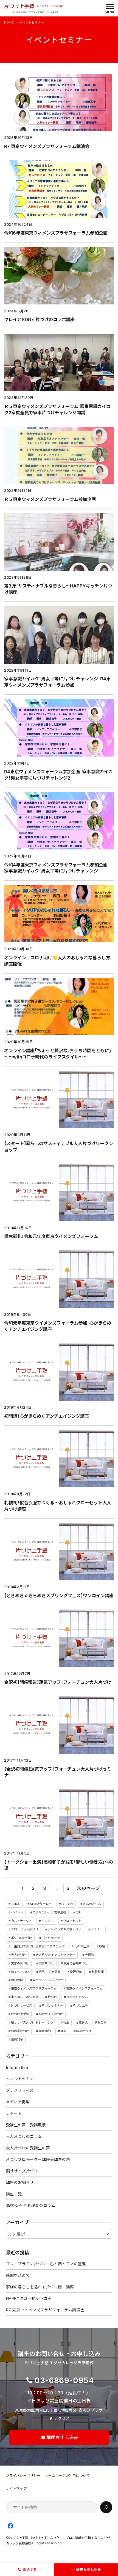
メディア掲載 (18, 2102)
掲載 (57, 1972)
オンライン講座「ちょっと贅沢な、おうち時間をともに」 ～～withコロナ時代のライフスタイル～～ (59, 1054)
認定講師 (45, 2031)
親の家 (102, 2022)
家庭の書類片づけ (76, 1963)
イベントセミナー (22, 2079)
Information (17, 2067)
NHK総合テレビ (41, 1904)
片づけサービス (22, 2006)
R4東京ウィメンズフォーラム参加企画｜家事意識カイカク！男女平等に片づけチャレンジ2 (58, 775)
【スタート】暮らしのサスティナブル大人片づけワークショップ (58, 1147)
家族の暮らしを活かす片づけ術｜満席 (40, 2287)
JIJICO (16, 1904)
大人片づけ (19, 1955)
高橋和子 (17, 2039)
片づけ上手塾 (20, 2014)
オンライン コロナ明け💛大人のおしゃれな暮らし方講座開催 (57, 961)
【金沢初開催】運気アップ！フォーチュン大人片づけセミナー (57, 1772)
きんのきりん (92, 1904)
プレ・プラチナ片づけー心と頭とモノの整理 (46, 2264)
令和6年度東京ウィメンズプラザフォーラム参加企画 (56, 233)
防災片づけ (84, 2031)
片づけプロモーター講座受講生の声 (38, 2159)
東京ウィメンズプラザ (48, 1980)
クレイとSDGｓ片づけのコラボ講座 (39, 319)
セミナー (97, 1929)
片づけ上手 (80, 2006)
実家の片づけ (20, 1963)
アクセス (62, 2418)
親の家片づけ (20, 2031)
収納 (102, 1946)
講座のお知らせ (20, 2182)
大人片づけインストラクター (55, 1955)
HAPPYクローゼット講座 (29, 2298)
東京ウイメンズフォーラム (84, 1989)
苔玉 (66, 2022)
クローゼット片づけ (25, 1929)
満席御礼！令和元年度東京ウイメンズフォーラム (51, 1236)
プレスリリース (20, 2090)
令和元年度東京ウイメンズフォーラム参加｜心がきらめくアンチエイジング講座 (58, 1326)
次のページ (88, 1888)
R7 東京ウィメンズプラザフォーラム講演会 (47, 146)
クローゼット (72, 1921)
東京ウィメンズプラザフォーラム (34, 1989)
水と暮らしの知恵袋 (25, 1997)
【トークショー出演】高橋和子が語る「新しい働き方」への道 (59, 1865)
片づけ (52, 1997)
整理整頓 (98, 1972)
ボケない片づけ (22, 1938)
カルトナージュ (22, 1921)
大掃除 (89, 1955)
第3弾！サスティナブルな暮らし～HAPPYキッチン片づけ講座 (58, 589)
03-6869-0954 (64, 2380)
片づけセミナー (52, 2006)
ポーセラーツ (51, 1938)
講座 (63, 2031)
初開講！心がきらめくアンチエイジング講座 (47, 1416)
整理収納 (76, 1972)
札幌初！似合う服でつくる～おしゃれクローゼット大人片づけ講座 (58, 1506)
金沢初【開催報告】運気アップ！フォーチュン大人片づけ (57, 1682)
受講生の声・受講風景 (26, 2125)
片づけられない (77, 1997)
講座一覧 (14, 2194)
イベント (17, 1912)
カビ (79, 1912)
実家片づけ (46, 1963)
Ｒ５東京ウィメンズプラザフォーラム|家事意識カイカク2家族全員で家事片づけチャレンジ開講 (57, 410)
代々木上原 (82, 1946)
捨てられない (20, 1972)
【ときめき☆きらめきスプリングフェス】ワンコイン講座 (59, 1596)
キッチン (47, 1921)
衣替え (83, 2022)
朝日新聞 (17, 1980)
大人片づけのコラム (24, 2136)
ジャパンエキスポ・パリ (64, 1929)
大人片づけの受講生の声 (28, 2148)
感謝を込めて (18, 2275)
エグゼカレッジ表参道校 (49, 1912)
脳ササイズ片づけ (51, 2014)
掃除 (42, 1972)
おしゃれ (67, 1904)
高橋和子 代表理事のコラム (31, 2205)
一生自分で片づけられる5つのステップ (38, 1946)
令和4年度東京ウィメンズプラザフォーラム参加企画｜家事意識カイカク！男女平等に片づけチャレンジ (57, 868)
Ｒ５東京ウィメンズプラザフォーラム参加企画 (50, 499)
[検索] (106, 2507)
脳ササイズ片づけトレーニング (32, 2022)
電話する (30, 2570)
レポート (14, 2113)
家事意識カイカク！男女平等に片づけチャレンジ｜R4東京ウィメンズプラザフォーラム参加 (57, 682)
